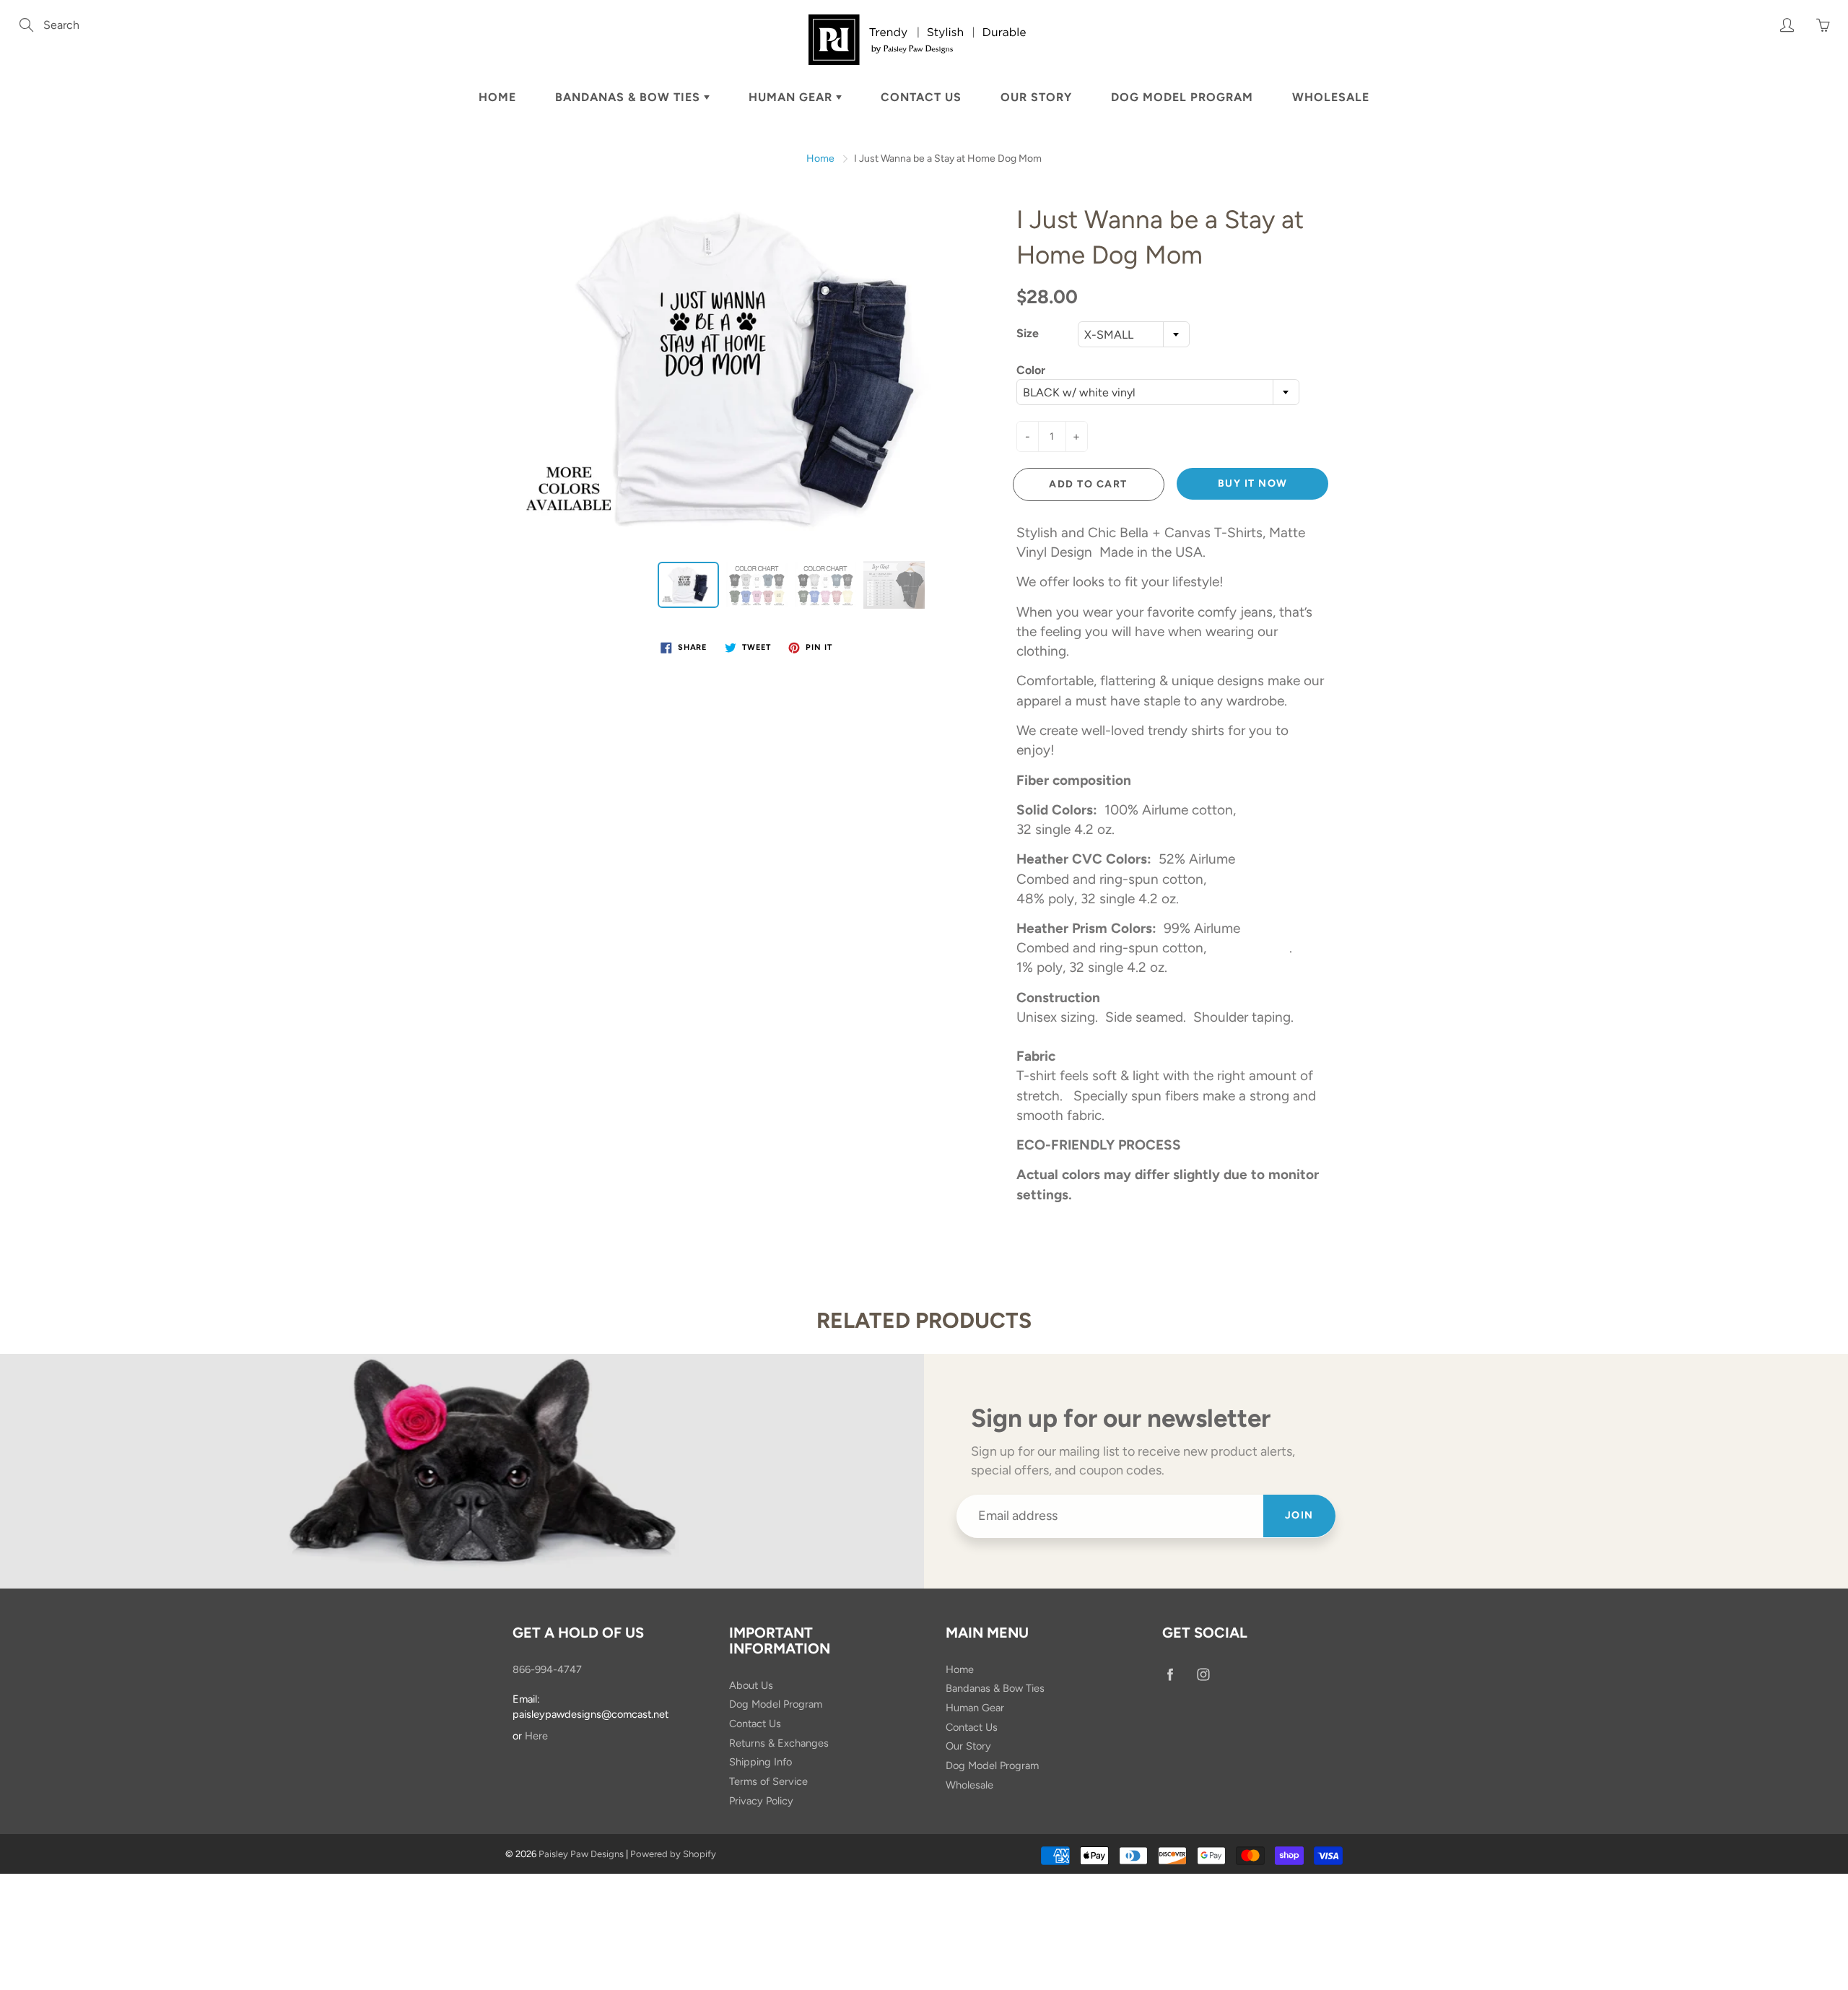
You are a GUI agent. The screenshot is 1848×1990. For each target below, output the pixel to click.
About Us (751, 1685)
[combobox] (1134, 334)
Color (1031, 370)
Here (536, 1736)
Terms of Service (768, 1781)
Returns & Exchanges (779, 1743)
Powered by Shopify (673, 1854)
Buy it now (1253, 483)
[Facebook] (1170, 1675)
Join (1299, 1515)
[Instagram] (1203, 1675)
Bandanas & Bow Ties (629, 97)
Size (1028, 333)
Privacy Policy (761, 1801)
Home (497, 97)
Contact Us (921, 97)
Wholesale (1331, 97)
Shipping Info (760, 1762)
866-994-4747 (547, 1669)
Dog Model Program (1182, 97)
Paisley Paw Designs (581, 1854)
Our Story (1036, 97)
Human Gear (792, 97)
